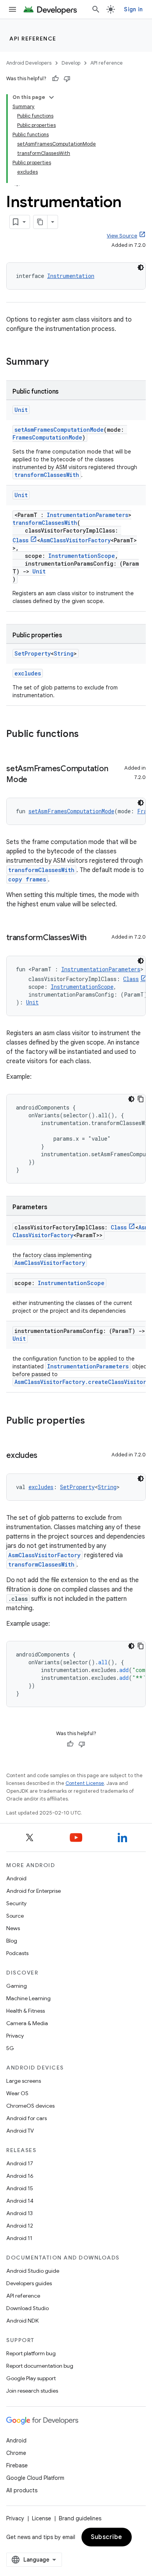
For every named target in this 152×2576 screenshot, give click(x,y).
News (13, 1928)
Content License (85, 1783)
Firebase (17, 2465)
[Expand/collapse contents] (51, 97)
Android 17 (20, 2163)
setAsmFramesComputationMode (59, 430)
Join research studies (32, 2391)
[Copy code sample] (141, 1099)
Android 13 (19, 2213)
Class (20, 540)
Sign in (133, 9)
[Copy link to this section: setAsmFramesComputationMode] (35, 780)
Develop (71, 63)
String (64, 653)
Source (15, 1916)
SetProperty (33, 653)
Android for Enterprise (34, 1891)
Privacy (15, 2036)
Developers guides (29, 2283)
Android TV (20, 2131)
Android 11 (19, 2238)
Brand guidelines (80, 2518)
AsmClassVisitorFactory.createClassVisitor (80, 1382)
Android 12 (20, 2226)
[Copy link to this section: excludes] (45, 1456)
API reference (33, 39)
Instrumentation (71, 276)
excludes (28, 673)
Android (16, 1878)
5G (10, 2048)
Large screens (24, 2081)
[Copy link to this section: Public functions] (87, 735)
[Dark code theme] (141, 267)
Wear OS (17, 2093)
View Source (122, 236)
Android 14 (20, 2201)
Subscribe (107, 2537)
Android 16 (20, 2176)
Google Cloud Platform (35, 2478)
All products (22, 2490)
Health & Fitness (26, 2011)
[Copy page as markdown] (41, 222)
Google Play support (31, 2378)
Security (16, 1903)
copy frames (27, 879)
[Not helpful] (67, 79)
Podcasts (17, 1953)
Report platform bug (31, 2353)
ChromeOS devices (30, 2106)
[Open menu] (12, 9)
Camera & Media (27, 2023)
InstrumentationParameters (87, 515)
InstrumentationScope (82, 556)
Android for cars (27, 2118)
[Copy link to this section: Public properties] (93, 1421)
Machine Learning (28, 1998)
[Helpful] (55, 79)
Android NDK (22, 2321)
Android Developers (29, 63)
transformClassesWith (47, 475)
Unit (21, 410)
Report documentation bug (40, 2366)
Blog (12, 1941)
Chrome (16, 2453)
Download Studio (27, 2308)
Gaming (17, 1986)
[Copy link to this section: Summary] (57, 362)
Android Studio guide (33, 2271)
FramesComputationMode (47, 437)
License (42, 2518)
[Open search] (96, 9)
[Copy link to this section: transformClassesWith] (94, 938)
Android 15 (20, 2188)
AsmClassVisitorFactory (75, 540)
